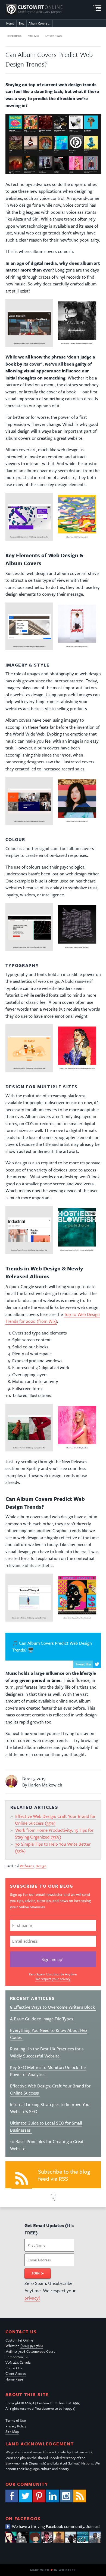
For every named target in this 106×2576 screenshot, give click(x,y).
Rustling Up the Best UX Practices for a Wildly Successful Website (47, 2052)
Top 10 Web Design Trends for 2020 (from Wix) (53, 1318)
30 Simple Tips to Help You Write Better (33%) (53, 1848)
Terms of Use (16, 2420)
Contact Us (14, 2368)
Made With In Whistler (53, 2570)
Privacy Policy (16, 2426)
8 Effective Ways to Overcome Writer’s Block (53, 2007)
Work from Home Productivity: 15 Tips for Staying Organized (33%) (54, 1834)
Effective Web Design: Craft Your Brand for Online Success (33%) (55, 1820)
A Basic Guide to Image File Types (42, 2019)
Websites (27, 1866)
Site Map (12, 2432)
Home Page (14, 2379)
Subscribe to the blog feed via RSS (64, 2175)
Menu (97, 8)
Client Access (16, 2373)
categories (14, 36)
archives (33, 36)
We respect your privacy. (53, 1979)
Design (41, 1866)
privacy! (32, 2298)
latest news (54, 36)
